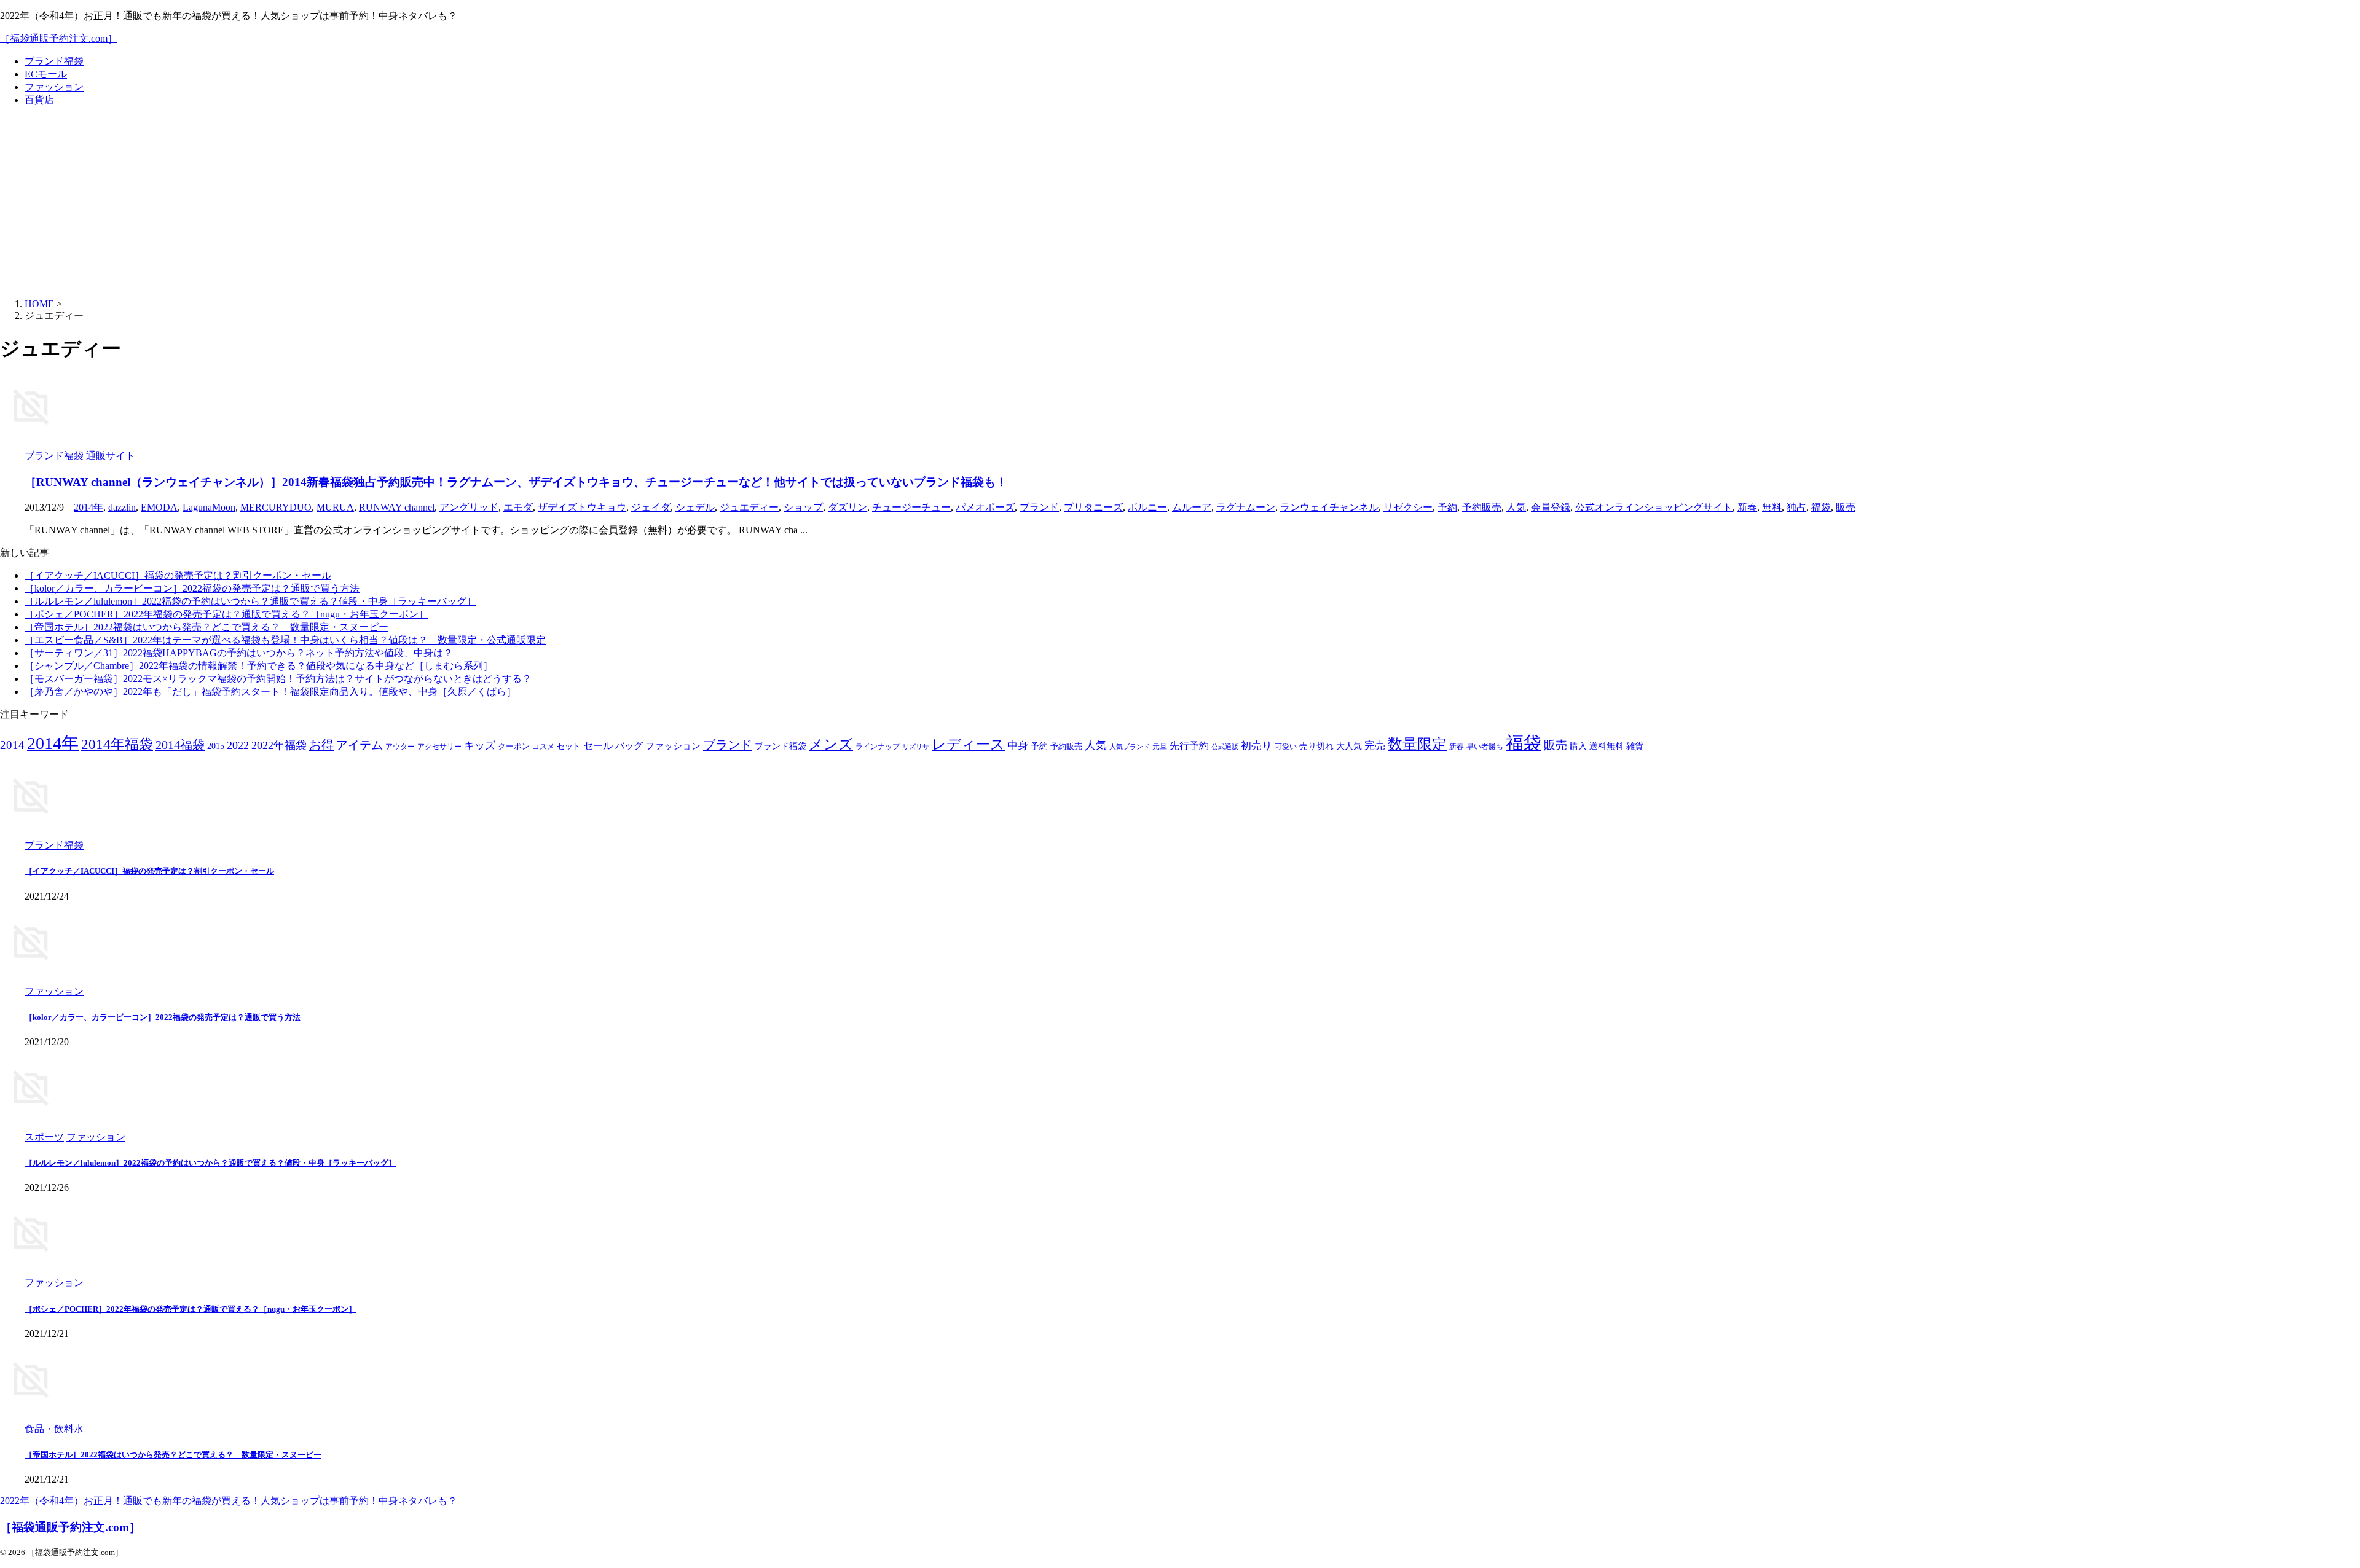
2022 (238, 745)
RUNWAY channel (397, 507)
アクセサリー (439, 747)
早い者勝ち (1485, 747)
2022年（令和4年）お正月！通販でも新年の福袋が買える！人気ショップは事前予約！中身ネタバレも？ (229, 1501)
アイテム (360, 745)
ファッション (54, 87)
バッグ (629, 746)
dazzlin (122, 507)
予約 (1447, 507)
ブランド (1039, 507)
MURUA (335, 507)
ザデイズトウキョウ (582, 507)
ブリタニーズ (1093, 507)
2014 (12, 745)
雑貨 (1635, 746)
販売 (1846, 507)
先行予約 (1189, 746)
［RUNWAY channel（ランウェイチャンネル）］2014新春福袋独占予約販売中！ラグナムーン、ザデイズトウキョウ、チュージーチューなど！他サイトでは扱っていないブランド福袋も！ (516, 482)
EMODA (159, 507)
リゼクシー (1408, 507)
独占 (1796, 507)
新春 (1747, 507)
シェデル (695, 507)
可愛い (1286, 747)
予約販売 (1482, 507)
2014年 (88, 507)
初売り (1257, 746)
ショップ (803, 507)
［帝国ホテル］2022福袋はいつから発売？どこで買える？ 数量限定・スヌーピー (206, 627)
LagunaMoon (209, 507)
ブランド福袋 (54, 61)
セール (598, 746)
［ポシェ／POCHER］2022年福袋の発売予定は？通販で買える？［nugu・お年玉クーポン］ (226, 614)
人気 (1516, 507)
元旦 (1160, 747)
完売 (1375, 746)
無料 (1772, 507)
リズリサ (916, 747)
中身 (1018, 746)
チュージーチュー (911, 507)
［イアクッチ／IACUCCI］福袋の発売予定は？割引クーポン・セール (178, 575)
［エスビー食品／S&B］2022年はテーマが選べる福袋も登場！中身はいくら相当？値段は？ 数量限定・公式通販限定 (285, 640)
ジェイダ (651, 507)
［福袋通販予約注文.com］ (59, 38)
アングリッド (469, 507)
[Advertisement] (1180, 203)
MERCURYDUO (276, 507)
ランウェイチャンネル (1329, 507)
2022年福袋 (279, 745)
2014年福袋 (117, 744)
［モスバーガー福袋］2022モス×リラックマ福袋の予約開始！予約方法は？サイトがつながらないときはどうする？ (278, 679)
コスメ (543, 747)
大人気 (1349, 746)
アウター (400, 747)
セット (569, 747)
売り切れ (1316, 746)
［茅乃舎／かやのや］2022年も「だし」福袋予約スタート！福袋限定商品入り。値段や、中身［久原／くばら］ (270, 692)
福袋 (1821, 507)
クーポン (514, 747)
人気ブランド (1130, 747)
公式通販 (1225, 747)
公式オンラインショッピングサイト (1654, 507)
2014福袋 (180, 745)
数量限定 (1417, 744)
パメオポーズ (985, 507)
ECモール (46, 74)
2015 (216, 746)
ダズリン (848, 507)
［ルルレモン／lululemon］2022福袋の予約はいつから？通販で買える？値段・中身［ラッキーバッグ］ (250, 601)
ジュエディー (749, 507)
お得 (321, 745)
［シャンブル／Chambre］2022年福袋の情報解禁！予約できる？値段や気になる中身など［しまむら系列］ (259, 666)
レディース (968, 744)
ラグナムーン (1246, 507)
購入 (1578, 746)
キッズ (480, 746)
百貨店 (39, 100)
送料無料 (1607, 746)
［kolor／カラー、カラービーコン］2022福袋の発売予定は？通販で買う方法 (192, 588)
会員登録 (1551, 507)
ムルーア (1192, 507)
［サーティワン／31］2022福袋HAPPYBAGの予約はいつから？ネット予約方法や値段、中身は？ (239, 653)
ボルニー (1147, 507)
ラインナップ (878, 747)
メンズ (831, 744)
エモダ (518, 507)
